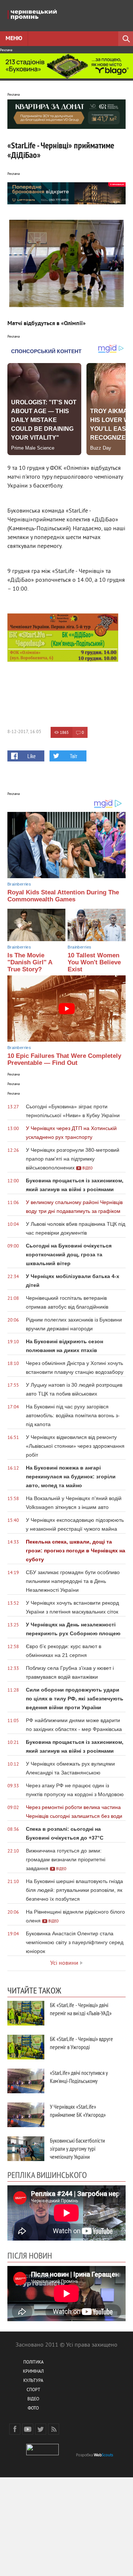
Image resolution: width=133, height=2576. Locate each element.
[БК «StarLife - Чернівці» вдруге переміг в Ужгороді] (26, 2047)
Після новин (30, 2255)
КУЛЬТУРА (33, 2381)
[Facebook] (15, 2429)
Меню (14, 39)
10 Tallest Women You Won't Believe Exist (94, 962)
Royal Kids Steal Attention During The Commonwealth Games (63, 896)
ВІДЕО (33, 2399)
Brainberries (19, 884)
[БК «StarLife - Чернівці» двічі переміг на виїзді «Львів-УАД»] (26, 2013)
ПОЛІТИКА (33, 2363)
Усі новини (64, 1963)
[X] (41, 2429)
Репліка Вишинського (47, 2175)
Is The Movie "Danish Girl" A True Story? (30, 962)
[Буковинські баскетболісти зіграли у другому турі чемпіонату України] (26, 2149)
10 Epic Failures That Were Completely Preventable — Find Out (64, 1059)
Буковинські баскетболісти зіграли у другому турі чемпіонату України (77, 2149)
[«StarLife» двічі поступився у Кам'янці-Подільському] (26, 2081)
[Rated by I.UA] (42, 2454)
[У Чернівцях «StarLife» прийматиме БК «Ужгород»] (26, 2115)
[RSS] (54, 2429)
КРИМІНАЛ (33, 2372)
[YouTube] (28, 2429)
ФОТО (33, 2409)
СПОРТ (33, 2390)
